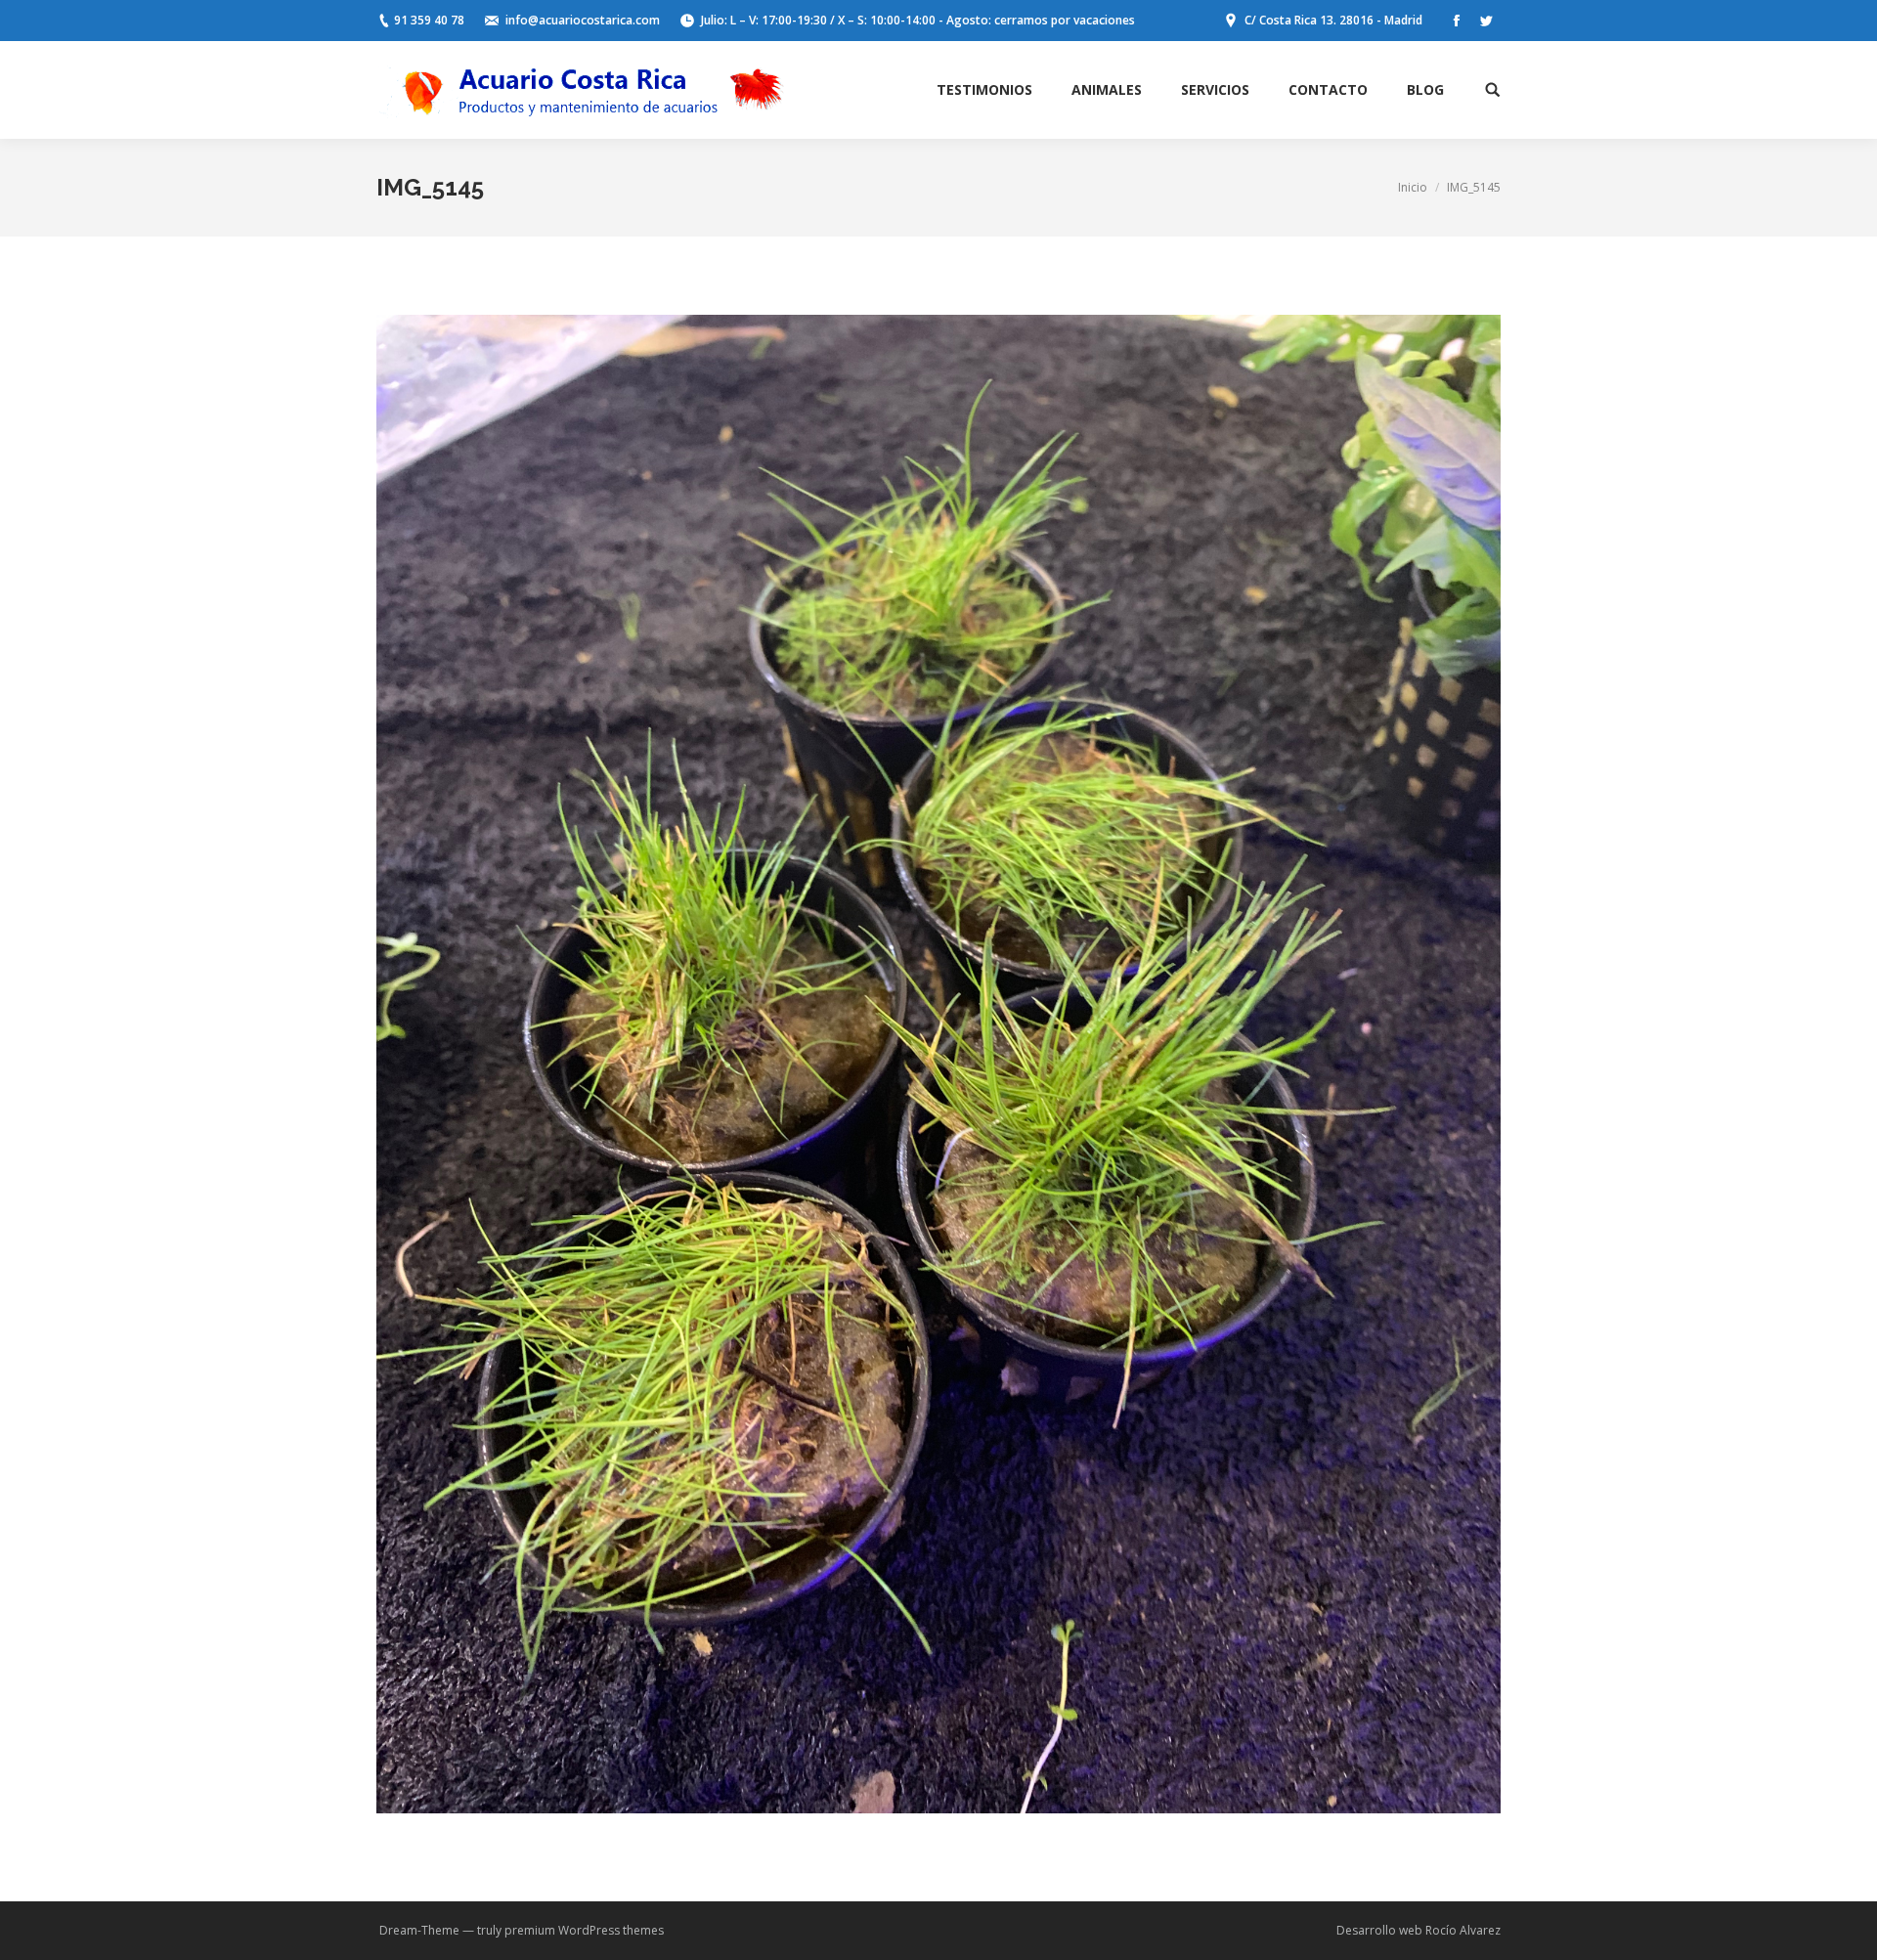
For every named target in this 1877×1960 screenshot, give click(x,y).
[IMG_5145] (938, 1064)
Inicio (1413, 187)
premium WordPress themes (584, 1930)
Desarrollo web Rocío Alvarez (1419, 1930)
